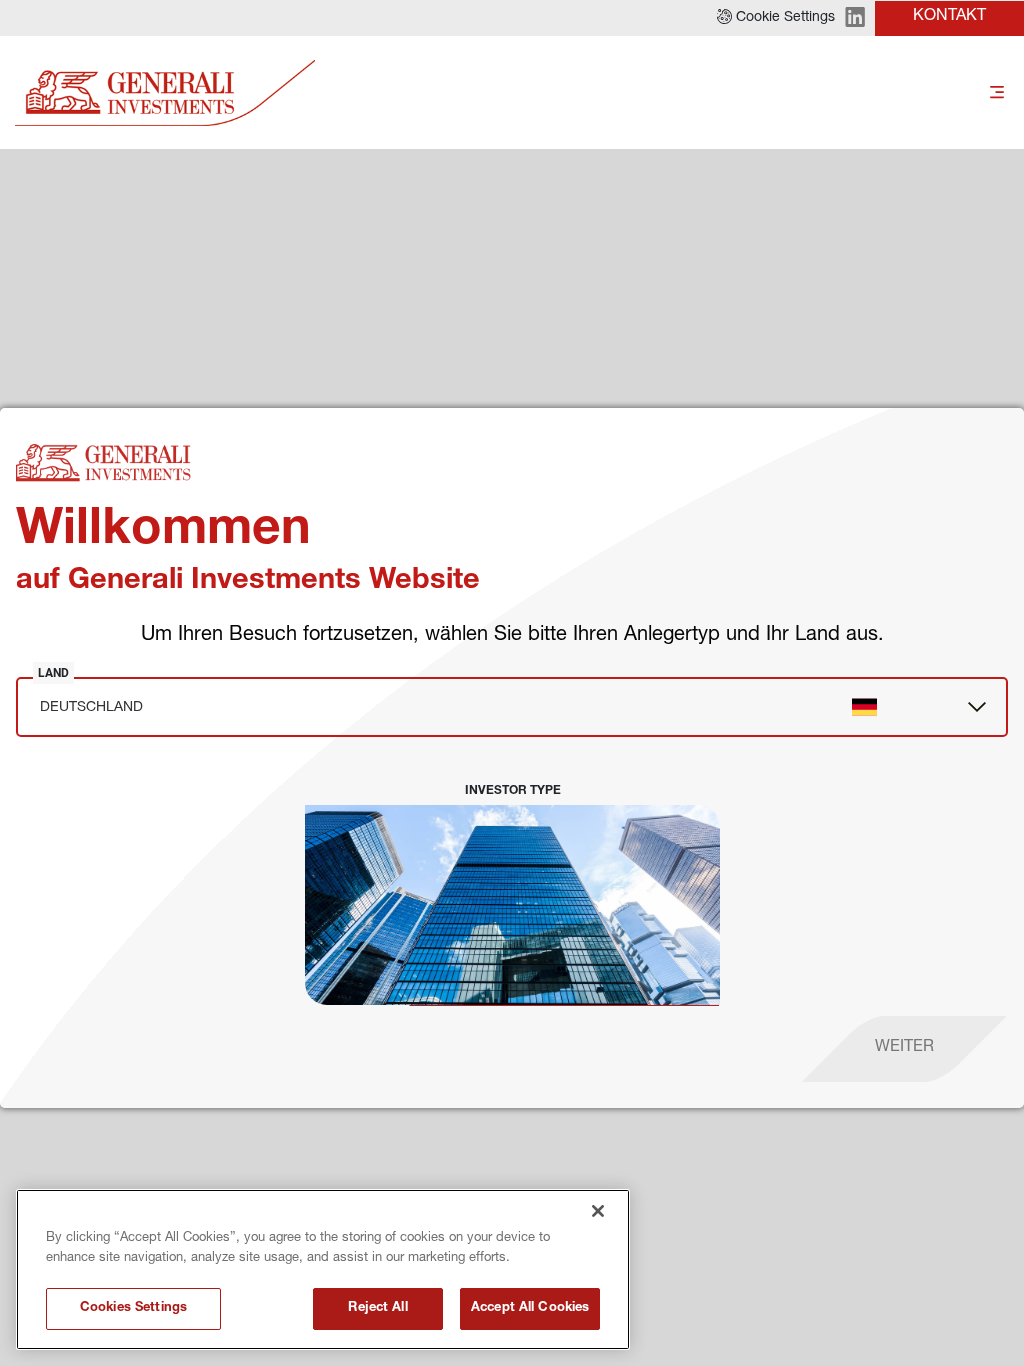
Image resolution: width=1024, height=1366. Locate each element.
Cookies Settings (133, 1308)
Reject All (377, 1308)
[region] (323, 1269)
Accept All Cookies (530, 1308)
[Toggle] (997, 93)
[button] (776, 18)
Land (53, 673)
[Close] (598, 1211)
